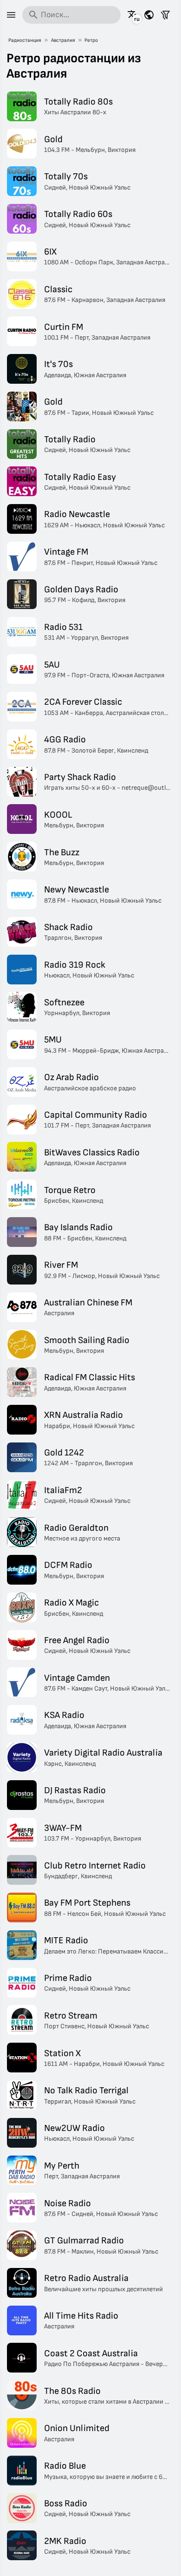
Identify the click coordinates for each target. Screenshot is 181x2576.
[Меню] (11, 15)
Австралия (63, 40)
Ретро (91, 40)
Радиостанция (25, 40)
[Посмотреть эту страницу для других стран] (149, 15)
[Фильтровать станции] (165, 15)
